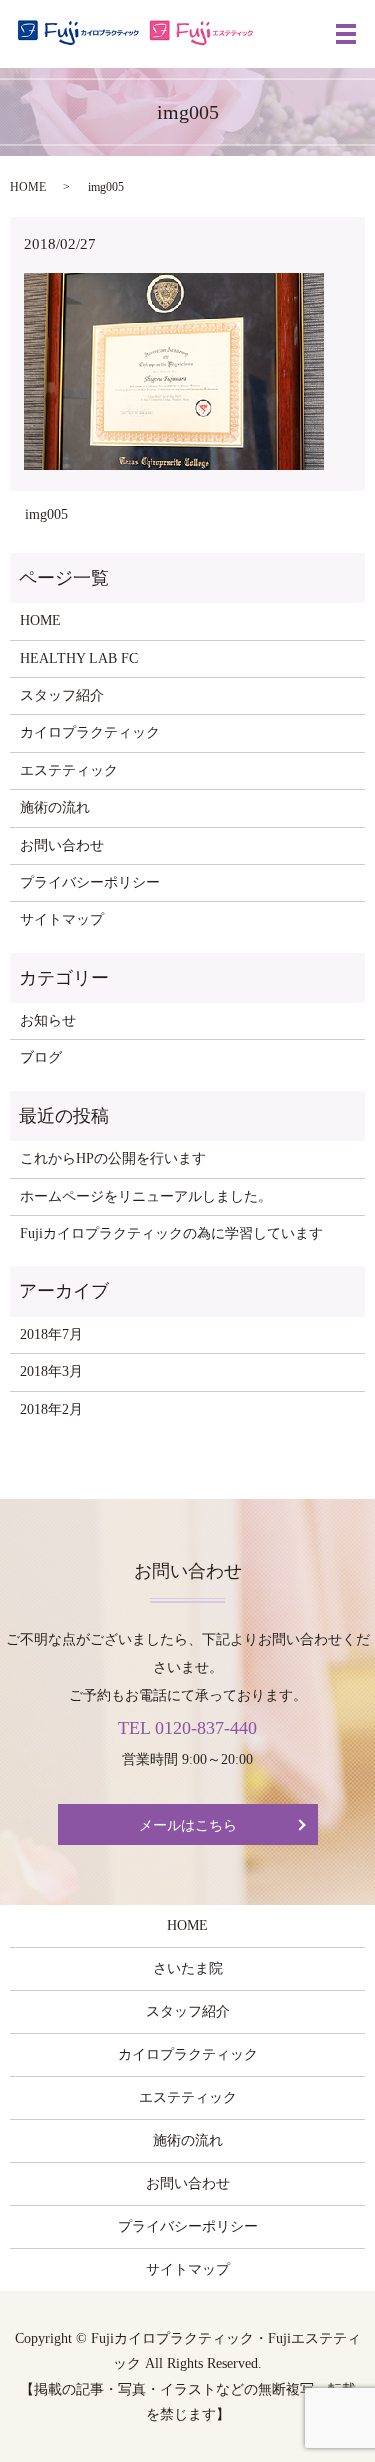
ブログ (41, 1057)
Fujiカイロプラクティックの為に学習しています (171, 1233)
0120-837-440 (206, 1728)
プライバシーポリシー (90, 882)
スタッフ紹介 (62, 695)
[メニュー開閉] (346, 34)
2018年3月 (51, 1371)
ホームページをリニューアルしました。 (146, 1196)
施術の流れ (55, 807)
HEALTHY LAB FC (79, 658)
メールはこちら (188, 1825)
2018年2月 (51, 1409)
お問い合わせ (62, 845)
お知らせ (48, 1020)
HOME (28, 187)
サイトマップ (62, 919)
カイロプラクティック (90, 732)
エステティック (69, 770)
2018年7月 (51, 1334)
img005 (46, 514)
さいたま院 (188, 1968)
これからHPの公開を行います (113, 1158)
